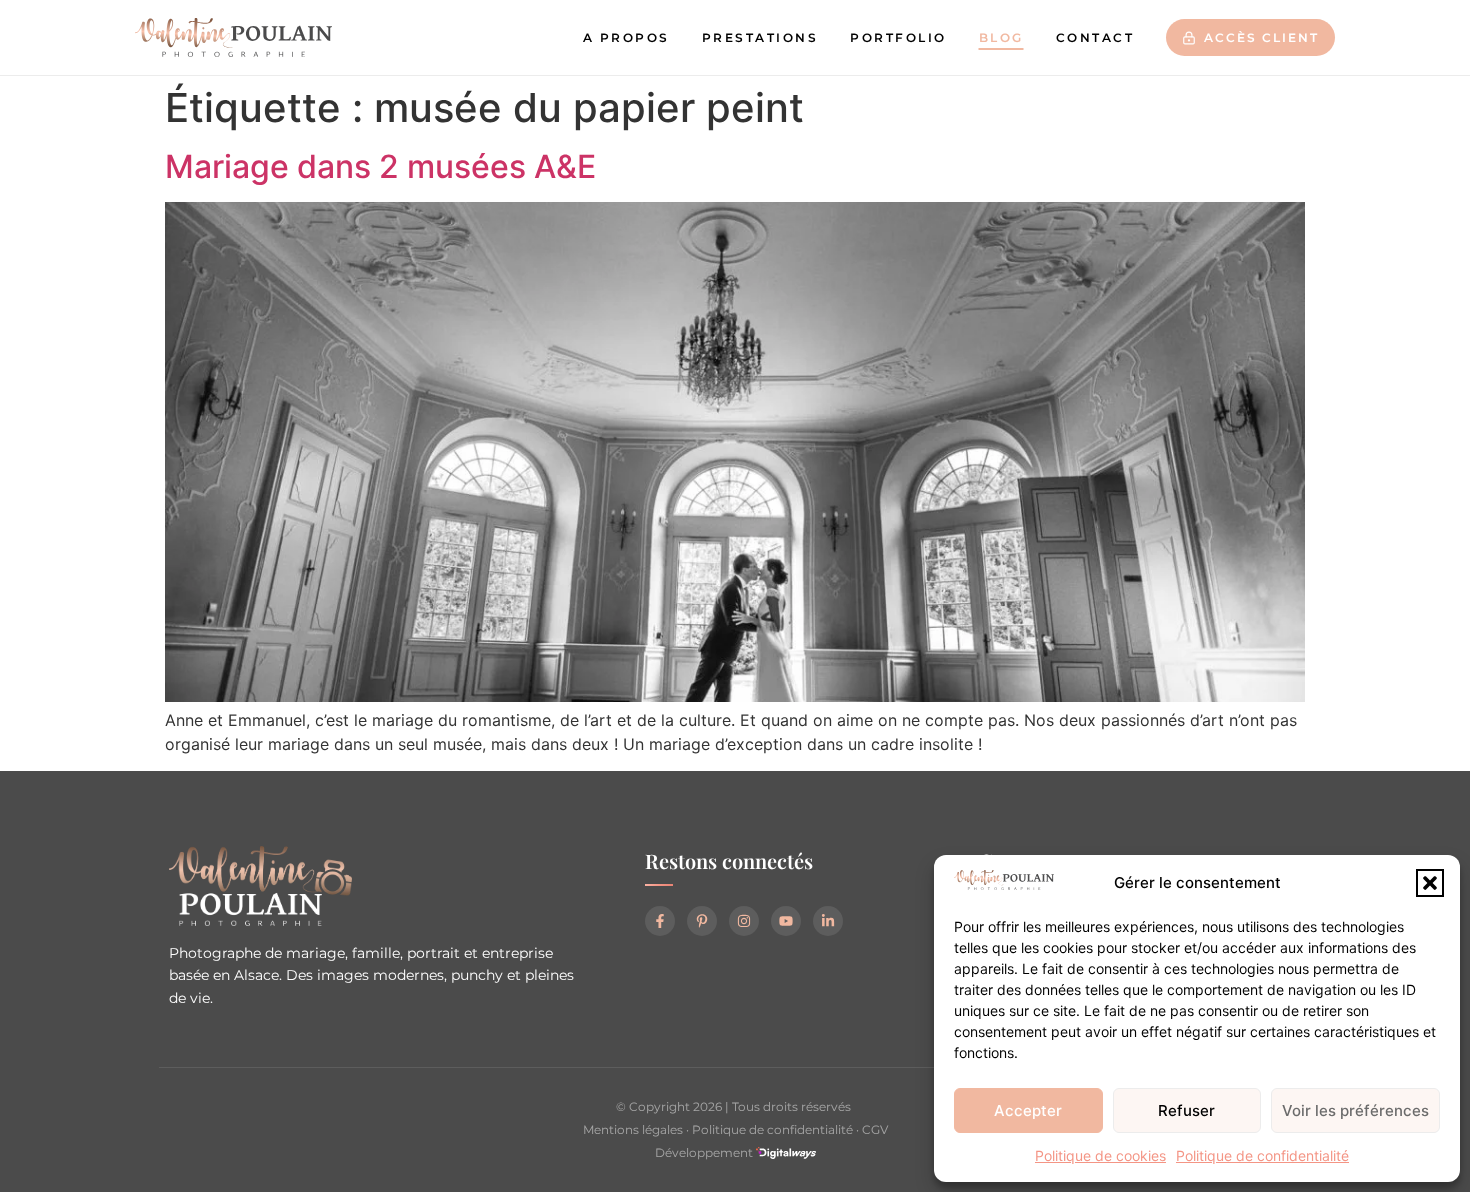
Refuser (1186, 1110)
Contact (1095, 37)
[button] (1430, 883)
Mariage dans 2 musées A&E (380, 166)
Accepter (1028, 1110)
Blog (1001, 37)
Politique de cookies (1100, 1155)
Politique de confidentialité (1262, 1155)
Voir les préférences (1355, 1110)
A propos (626, 37)
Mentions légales (633, 1129)
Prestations (760, 37)
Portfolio (898, 37)
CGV (875, 1129)
